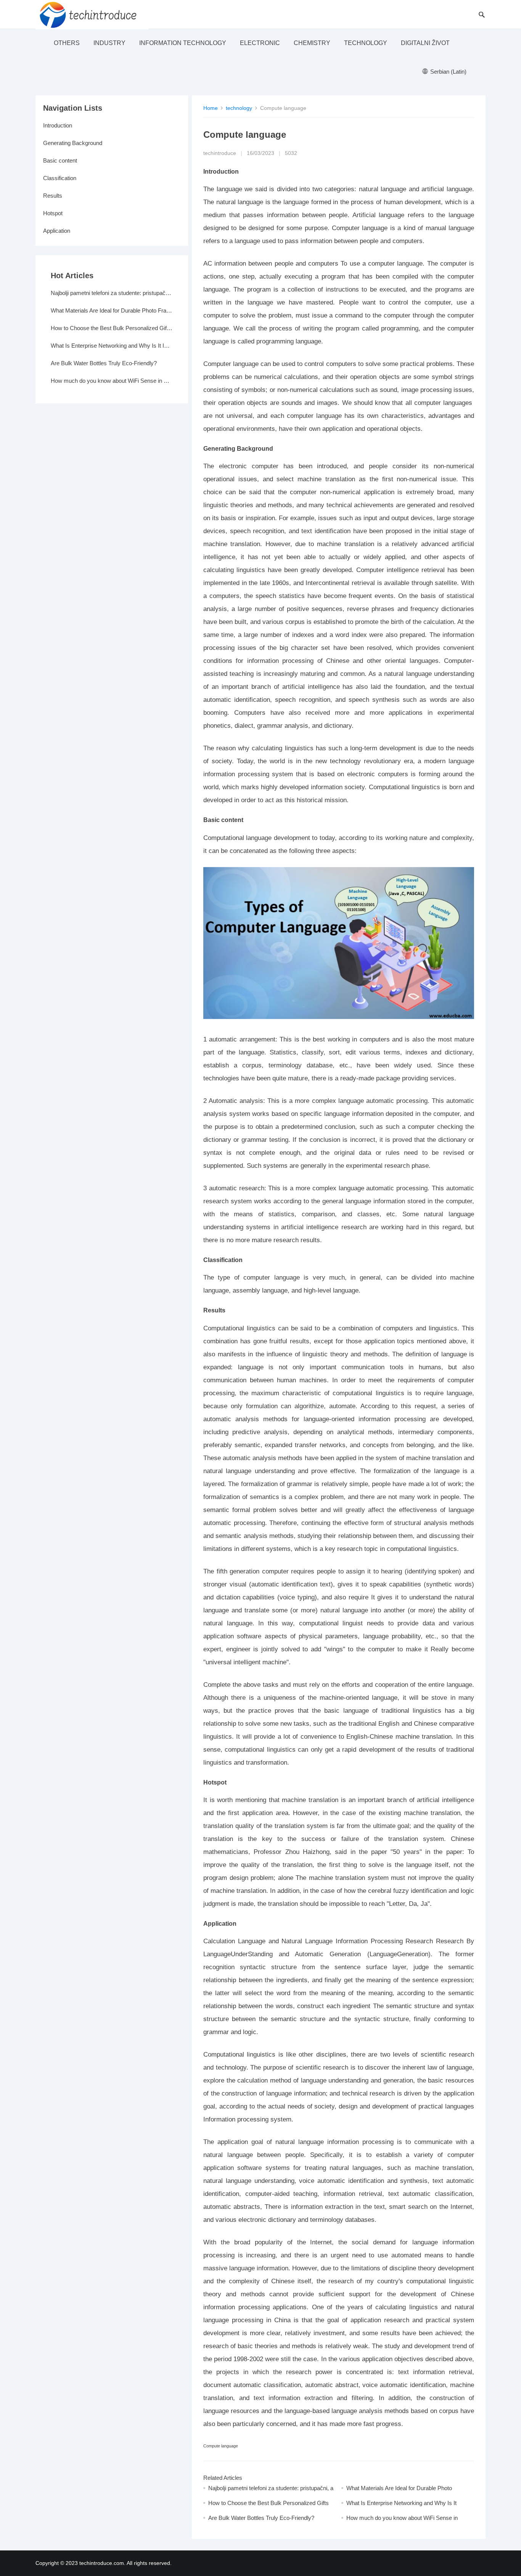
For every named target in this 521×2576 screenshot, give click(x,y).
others (67, 43)
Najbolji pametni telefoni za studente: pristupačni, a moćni (112, 293)
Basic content (60, 160)
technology (366, 43)
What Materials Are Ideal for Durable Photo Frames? (112, 310)
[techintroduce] (92, 14)
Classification (60, 178)
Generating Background (73, 143)
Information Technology (183, 43)
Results (53, 196)
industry (109, 43)
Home (211, 108)
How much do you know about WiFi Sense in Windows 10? (112, 381)
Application (57, 231)
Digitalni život (425, 43)
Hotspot (53, 213)
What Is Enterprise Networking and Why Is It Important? (112, 346)
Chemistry (312, 43)
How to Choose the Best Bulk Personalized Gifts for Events (112, 328)
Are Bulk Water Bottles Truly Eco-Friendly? (261, 2518)
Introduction (58, 125)
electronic (260, 43)
